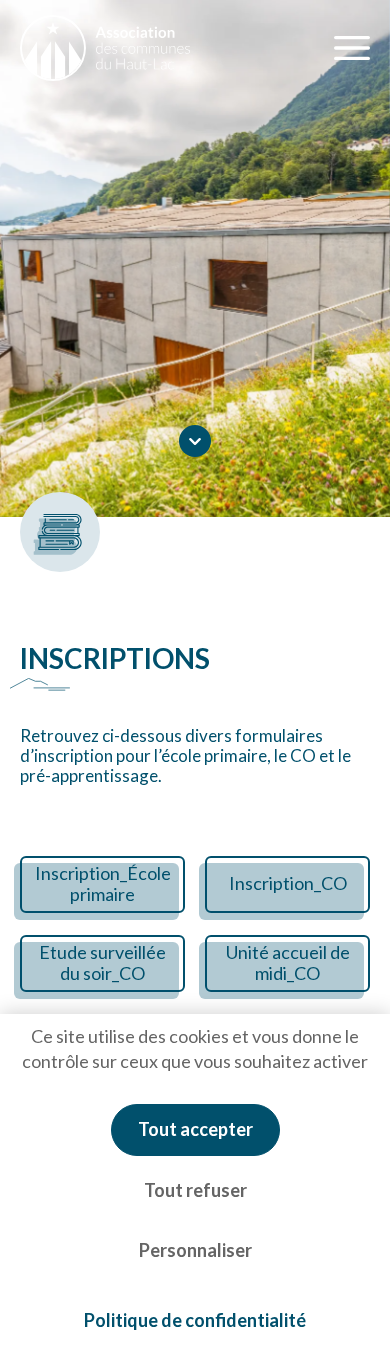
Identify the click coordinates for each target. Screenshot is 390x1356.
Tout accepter (195, 1129)
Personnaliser (195, 1250)
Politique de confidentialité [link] (195, 1320)
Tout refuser (195, 1190)
